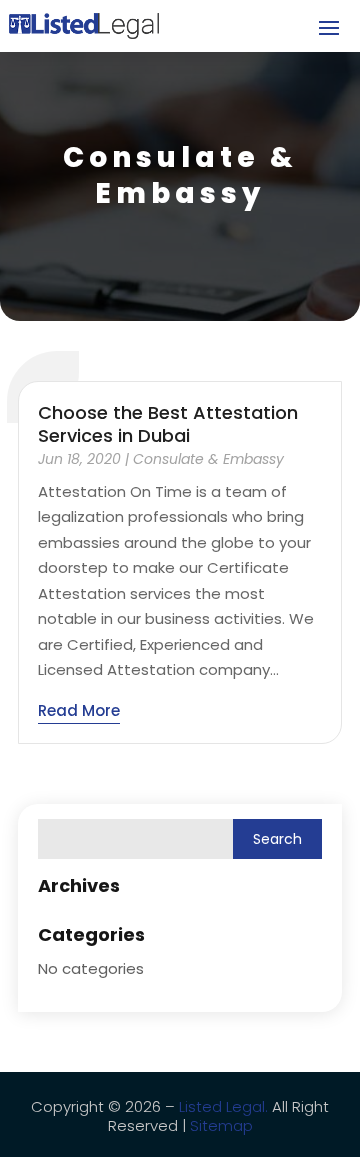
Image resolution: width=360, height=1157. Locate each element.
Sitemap (221, 1125)
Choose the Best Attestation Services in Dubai (168, 424)
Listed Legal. (223, 1106)
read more (79, 710)
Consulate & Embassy (208, 459)
